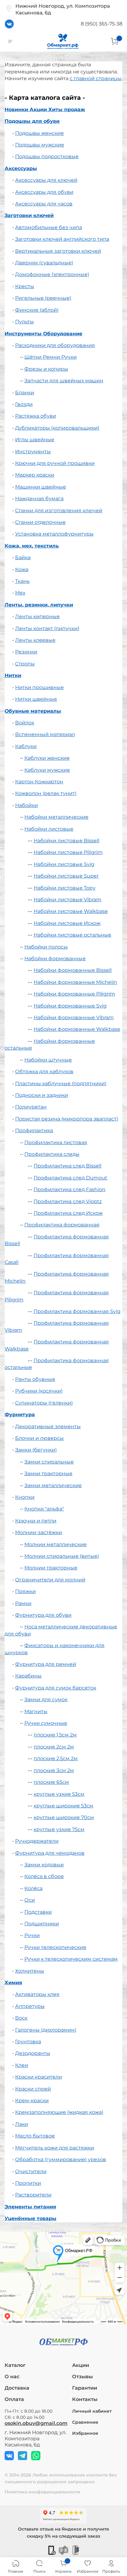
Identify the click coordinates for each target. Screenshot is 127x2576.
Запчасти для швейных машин (64, 381)
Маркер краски (35, 475)
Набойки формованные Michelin (75, 982)
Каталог (15, 2365)
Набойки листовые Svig (64, 864)
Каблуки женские (47, 758)
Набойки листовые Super (66, 876)
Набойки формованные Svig (70, 1006)
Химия (13, 1983)
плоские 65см (51, 1782)
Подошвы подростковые (47, 156)
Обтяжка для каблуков (44, 1072)
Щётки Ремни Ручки (51, 357)
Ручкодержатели (37, 1841)
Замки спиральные (49, 1462)
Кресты (25, 286)
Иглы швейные (35, 440)
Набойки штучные (48, 1060)
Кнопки (25, 1497)
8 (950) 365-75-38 (102, 24)
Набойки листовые (49, 829)
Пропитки (28, 2183)
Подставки (38, 1912)
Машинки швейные (41, 487)
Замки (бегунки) (36, 1450)
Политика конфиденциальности (42, 2492)
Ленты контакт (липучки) (47, 628)
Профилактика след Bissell (68, 1166)
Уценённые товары (31, 2218)
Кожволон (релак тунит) (46, 793)
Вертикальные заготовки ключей (58, 251)
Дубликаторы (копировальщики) (57, 428)
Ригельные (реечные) (43, 298)
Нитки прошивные (39, 687)
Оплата (14, 2399)
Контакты (85, 2399)
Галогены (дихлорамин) (46, 2030)
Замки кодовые (44, 1865)
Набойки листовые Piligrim (68, 852)
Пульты (25, 322)
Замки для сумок (46, 1699)
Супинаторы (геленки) (44, 1403)
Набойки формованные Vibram (74, 1017)
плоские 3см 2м (54, 1770)
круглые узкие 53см (59, 1794)
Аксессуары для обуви (44, 192)
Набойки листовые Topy (65, 888)
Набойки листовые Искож (67, 923)
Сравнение (85, 2422)
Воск (21, 2018)
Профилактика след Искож (68, 1213)
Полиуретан (31, 1107)
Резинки (26, 652)
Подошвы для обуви (32, 121)
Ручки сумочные (46, 1723)
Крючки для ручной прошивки (55, 463)
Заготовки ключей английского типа (62, 239)
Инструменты (33, 452)
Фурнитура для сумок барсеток (56, 1688)
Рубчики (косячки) (39, 1391)
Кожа (22, 569)
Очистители (31, 2171)
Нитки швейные (36, 699)
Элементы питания (30, 2207)
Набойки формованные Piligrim (74, 994)
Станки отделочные (40, 522)
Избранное (85, 2433)
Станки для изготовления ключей (59, 511)
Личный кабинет (92, 2411)
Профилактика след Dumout (70, 1178)
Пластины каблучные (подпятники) (61, 1083)
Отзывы (82, 2377)
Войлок (25, 723)
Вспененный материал (45, 734)
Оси (30, 1900)
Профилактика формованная (62, 1225)
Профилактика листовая (56, 1142)
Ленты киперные (37, 616)
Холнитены (30, 1971)
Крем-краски (32, 2101)
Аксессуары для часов (44, 204)
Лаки (22, 2124)
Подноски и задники (42, 1095)
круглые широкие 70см (64, 1817)
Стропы (25, 664)
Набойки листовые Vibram (68, 900)
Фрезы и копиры (46, 369)
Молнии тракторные (51, 1568)
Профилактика (34, 1130)
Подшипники (42, 1924)
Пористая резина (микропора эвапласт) (67, 1119)
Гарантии (85, 2388)
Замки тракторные (48, 1473)
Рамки (23, 1603)
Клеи (22, 2065)
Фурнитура (20, 1415)
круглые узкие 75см (59, 1829)
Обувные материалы (33, 711)
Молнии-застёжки (39, 1532)
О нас (12, 2377)
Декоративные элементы (48, 1426)
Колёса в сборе (44, 1876)
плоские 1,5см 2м (55, 1735)
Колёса (33, 1888)
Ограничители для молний (50, 1580)
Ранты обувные (35, 1379)
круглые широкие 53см (63, 1806)
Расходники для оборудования (55, 345)
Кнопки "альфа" (44, 1509)
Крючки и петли (36, 1521)
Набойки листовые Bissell (66, 841)
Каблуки (26, 746)
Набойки (27, 805)
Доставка (17, 2388)
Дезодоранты (33, 2053)
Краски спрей (33, 2089)
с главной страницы (96, 78)
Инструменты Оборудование (43, 334)
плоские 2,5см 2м (56, 1758)
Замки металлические (53, 1485)
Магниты (36, 1711)
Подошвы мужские (40, 145)
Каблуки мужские (47, 770)
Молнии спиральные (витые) (62, 1556)
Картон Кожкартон (39, 782)
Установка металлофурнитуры (54, 534)
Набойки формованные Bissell (73, 970)
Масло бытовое (35, 2136)
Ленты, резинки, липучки (39, 605)
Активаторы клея (37, 1994)
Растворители (33, 2195)
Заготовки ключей (29, 215)
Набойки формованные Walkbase (77, 1029)
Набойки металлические (56, 817)
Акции (81, 2365)
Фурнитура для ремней (46, 1664)
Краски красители (39, 2077)
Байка (23, 557)
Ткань (22, 581)
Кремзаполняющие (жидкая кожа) (59, 2112)
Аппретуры (30, 2006)
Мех (20, 593)
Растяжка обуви (36, 416)
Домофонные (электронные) (52, 274)
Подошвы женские (39, 133)
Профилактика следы (52, 1154)
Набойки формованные (55, 959)
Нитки (13, 675)
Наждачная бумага (39, 499)
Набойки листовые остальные (72, 935)
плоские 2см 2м (54, 1747)
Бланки (25, 393)
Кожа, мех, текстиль (32, 546)
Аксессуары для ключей (46, 180)
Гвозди (24, 404)
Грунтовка (28, 2042)
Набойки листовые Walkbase (71, 911)
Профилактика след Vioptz (68, 1201)
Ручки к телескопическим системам (71, 1959)
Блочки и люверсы (39, 1438)
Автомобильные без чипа (49, 227)
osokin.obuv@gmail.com (36, 2423)
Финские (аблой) (37, 310)
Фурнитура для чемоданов (50, 1853)
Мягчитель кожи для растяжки (55, 2148)
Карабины (28, 1676)
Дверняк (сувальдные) (44, 263)
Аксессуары (21, 168)
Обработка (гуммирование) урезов (61, 2159)
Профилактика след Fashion (70, 1189)
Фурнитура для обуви (43, 1615)
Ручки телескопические (55, 1947)
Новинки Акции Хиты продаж (45, 109)
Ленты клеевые (35, 640)
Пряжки (25, 1591)
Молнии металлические (55, 1544)
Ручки (32, 1935)
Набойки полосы (46, 947)
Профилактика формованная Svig (77, 1311)
